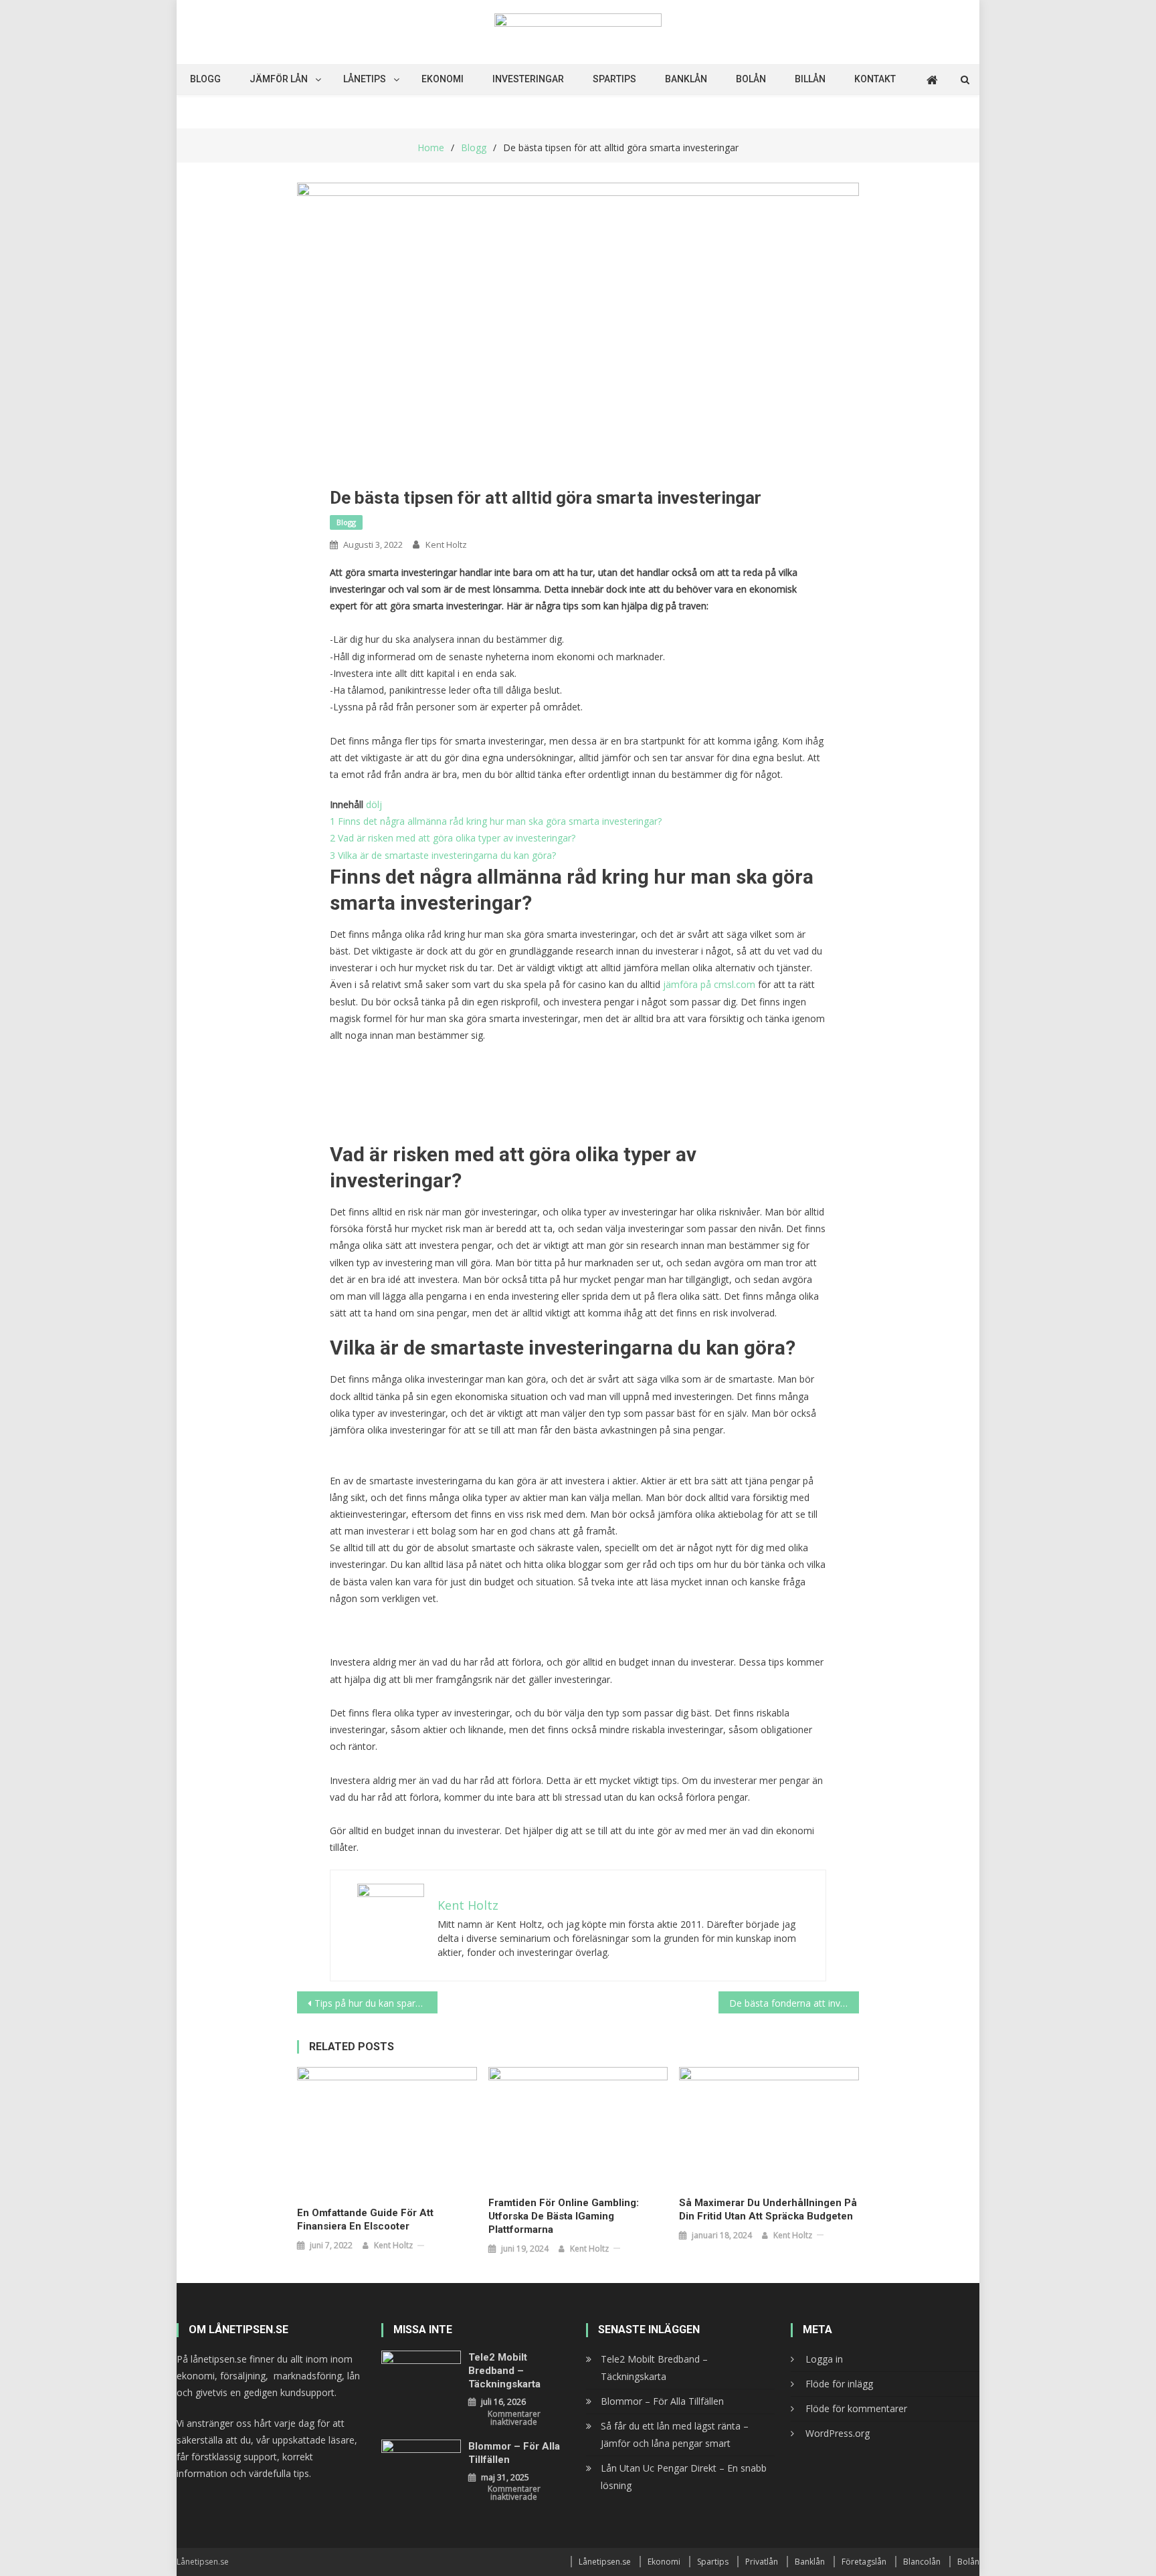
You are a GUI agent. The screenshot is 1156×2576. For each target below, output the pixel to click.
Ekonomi (443, 79)
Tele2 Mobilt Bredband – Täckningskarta (504, 2371)
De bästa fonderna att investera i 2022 (794, 2003)
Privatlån (762, 2562)
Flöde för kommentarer (856, 2408)
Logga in (824, 2359)
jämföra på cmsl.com (709, 984)
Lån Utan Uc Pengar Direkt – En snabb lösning (684, 2477)
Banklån (686, 79)
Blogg (205, 79)
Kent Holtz (446, 544)
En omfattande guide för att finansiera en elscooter (365, 2219)
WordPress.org (838, 2433)
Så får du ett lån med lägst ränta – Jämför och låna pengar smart (675, 2435)
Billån (810, 79)
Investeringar (528, 79)
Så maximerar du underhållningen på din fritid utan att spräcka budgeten (768, 2209)
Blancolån (922, 2562)
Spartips (614, 79)
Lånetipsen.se (605, 2562)
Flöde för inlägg (839, 2384)
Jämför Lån (279, 79)
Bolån (751, 79)
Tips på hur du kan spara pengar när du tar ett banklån (376, 2003)
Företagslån (864, 2562)
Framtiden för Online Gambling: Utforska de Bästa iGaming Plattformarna (564, 2216)
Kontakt (875, 79)
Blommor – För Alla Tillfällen (514, 2453)
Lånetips (365, 79)
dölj (374, 804)
